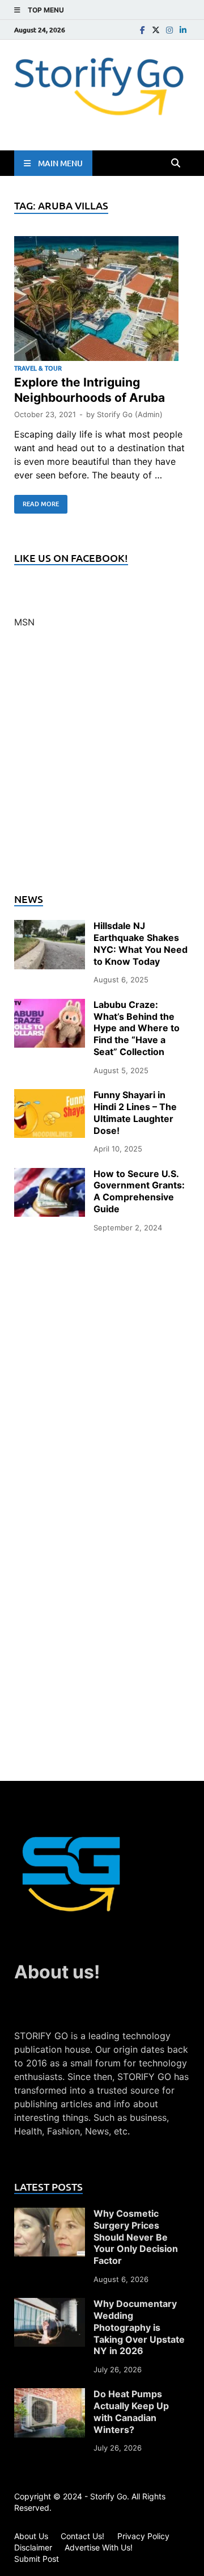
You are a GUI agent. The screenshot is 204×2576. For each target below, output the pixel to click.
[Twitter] (156, 30)
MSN (24, 622)
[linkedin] (183, 30)
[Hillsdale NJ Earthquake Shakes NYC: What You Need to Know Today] (50, 927)
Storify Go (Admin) (130, 414)
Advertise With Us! (99, 2547)
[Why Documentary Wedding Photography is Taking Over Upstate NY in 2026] (50, 2305)
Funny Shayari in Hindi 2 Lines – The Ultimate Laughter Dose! (135, 1112)
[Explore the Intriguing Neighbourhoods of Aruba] (102, 300)
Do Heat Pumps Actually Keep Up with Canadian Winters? (131, 2411)
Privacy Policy (143, 2536)
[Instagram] (169, 30)
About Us (31, 2536)
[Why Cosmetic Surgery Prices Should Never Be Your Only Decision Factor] (50, 2214)
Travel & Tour (38, 368)
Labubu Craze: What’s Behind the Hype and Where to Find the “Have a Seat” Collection (137, 1028)
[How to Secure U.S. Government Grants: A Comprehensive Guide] (50, 1175)
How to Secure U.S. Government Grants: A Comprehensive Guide (139, 1191)
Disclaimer (33, 2547)
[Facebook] (142, 30)
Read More (37, 502)
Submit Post (37, 2559)
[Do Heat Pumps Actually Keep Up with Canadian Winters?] (50, 2395)
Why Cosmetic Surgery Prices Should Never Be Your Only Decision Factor (136, 2237)
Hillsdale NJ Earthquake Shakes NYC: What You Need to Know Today (141, 943)
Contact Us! (82, 2536)
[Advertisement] (102, 767)
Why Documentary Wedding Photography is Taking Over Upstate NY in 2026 (139, 2327)
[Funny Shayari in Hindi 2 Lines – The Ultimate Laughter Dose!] (50, 1096)
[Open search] (176, 163)
